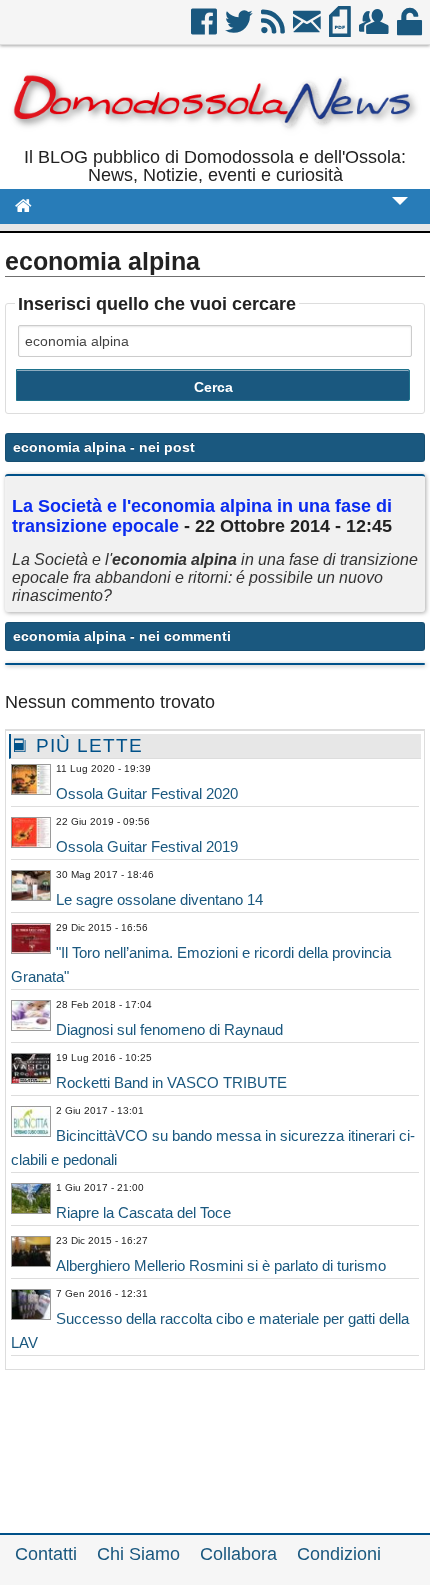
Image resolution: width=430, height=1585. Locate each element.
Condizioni (339, 1554)
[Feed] (274, 29)
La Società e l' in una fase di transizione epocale (202, 516)
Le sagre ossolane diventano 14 (159, 899)
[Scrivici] (308, 29)
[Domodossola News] (215, 139)
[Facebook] (205, 29)
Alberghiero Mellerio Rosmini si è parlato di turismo (221, 1265)
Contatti (46, 1554)
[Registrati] (375, 29)
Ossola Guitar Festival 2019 (147, 846)
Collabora (238, 1554)
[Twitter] (240, 29)
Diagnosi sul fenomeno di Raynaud (169, 1029)
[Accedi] (411, 29)
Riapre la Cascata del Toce (143, 1212)
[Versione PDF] (341, 29)
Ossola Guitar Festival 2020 (147, 793)
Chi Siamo (138, 1554)
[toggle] (400, 214)
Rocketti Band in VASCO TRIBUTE (171, 1082)
